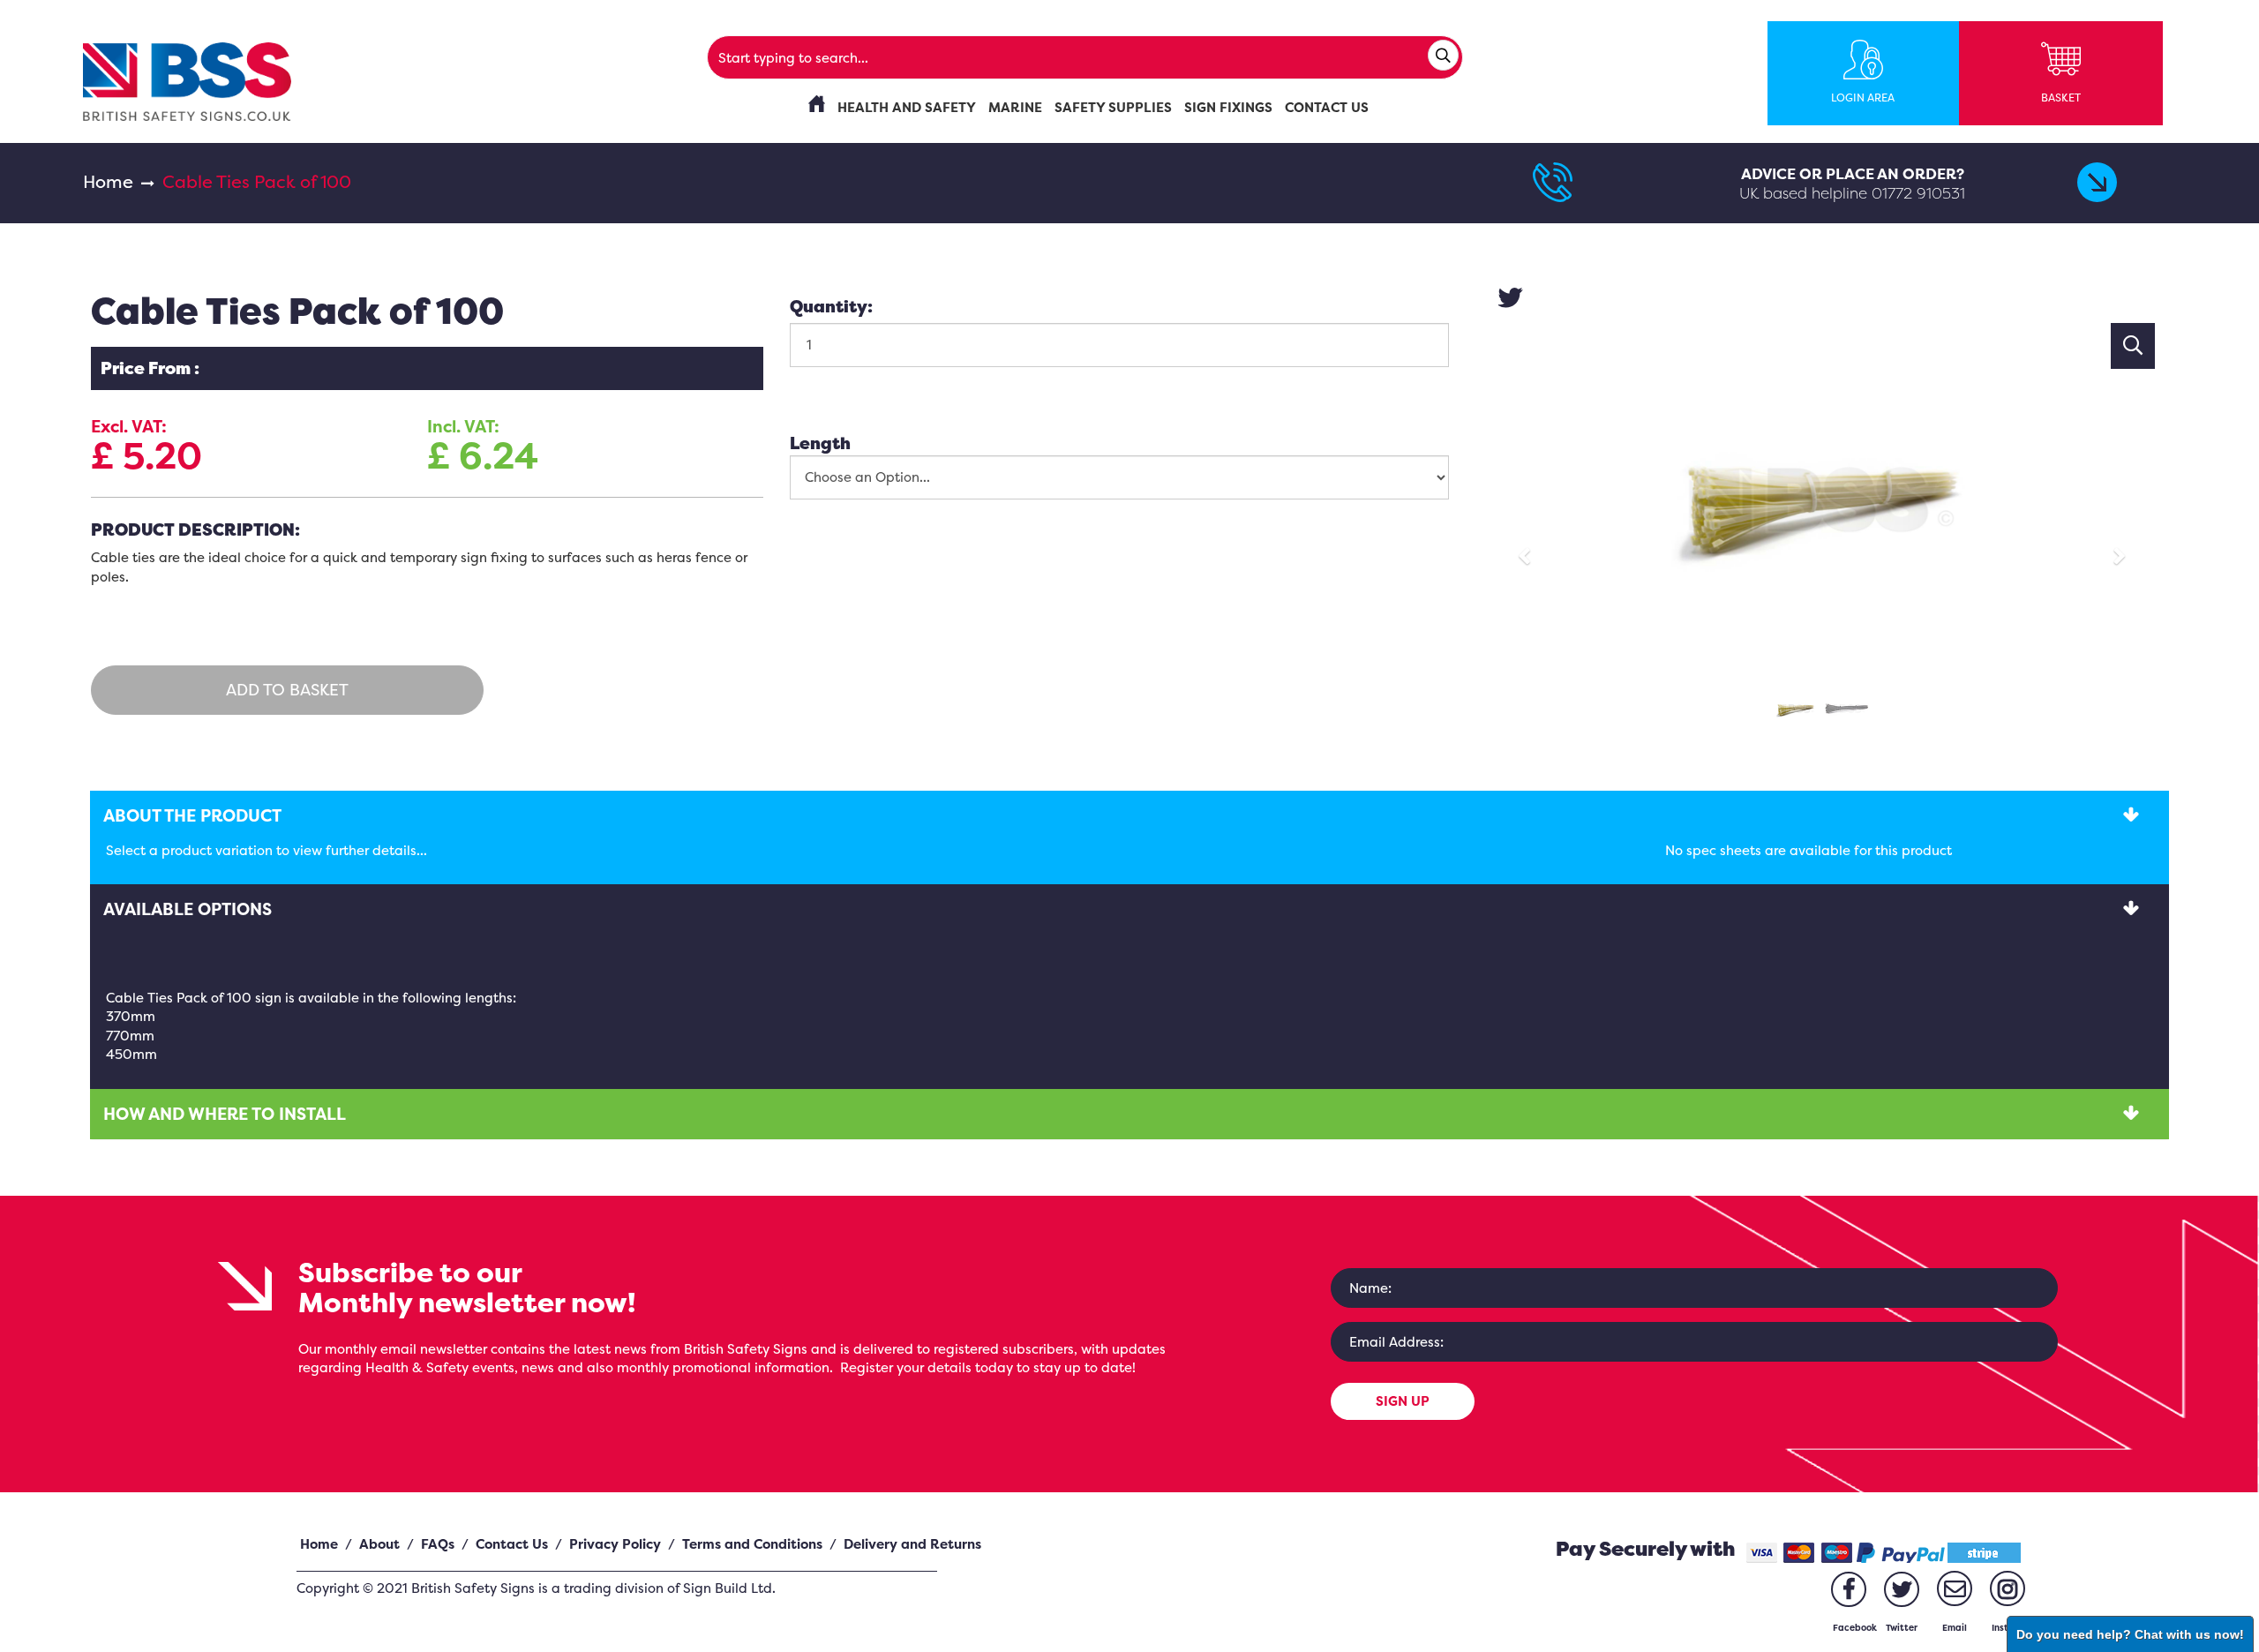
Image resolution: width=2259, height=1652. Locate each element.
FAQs (438, 1544)
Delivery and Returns (912, 1544)
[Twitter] (1902, 1589)
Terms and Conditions (752, 1544)
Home (108, 181)
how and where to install (225, 1114)
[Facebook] (1849, 1589)
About (379, 1544)
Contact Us (512, 1544)
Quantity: (831, 306)
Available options (188, 909)
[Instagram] (2008, 1588)
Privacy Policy (615, 1544)
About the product (192, 815)
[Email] (1955, 1588)
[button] (1530, 548)
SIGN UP (1403, 1401)
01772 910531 (1918, 193)
